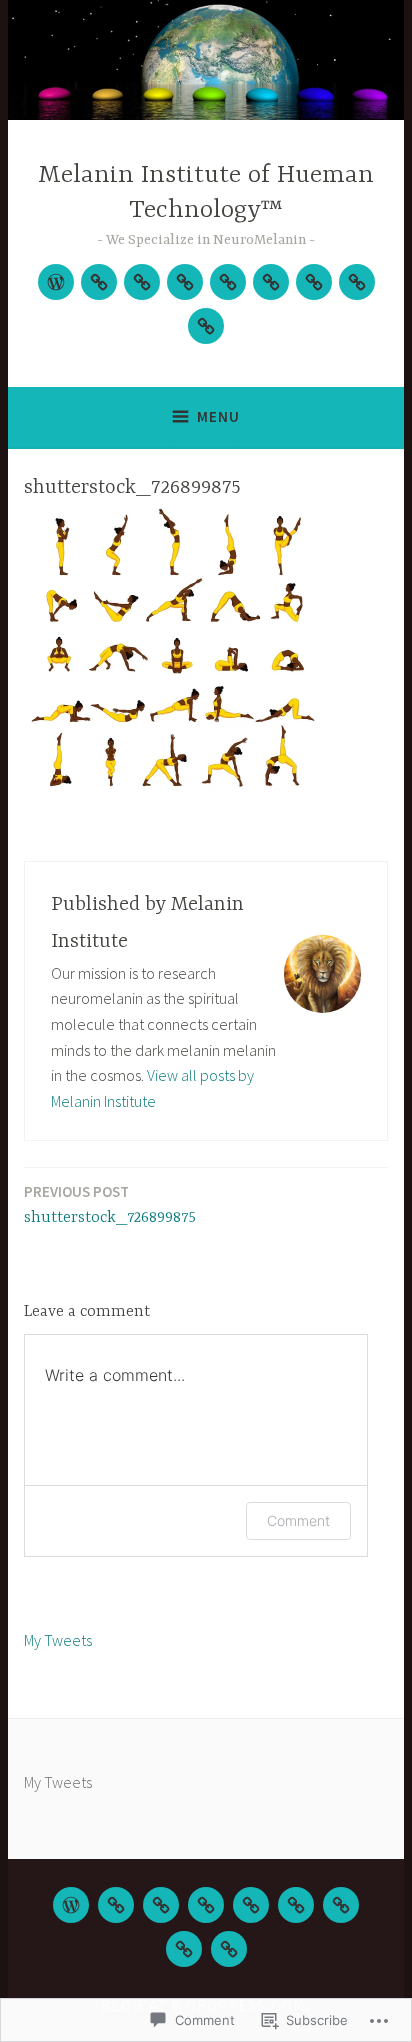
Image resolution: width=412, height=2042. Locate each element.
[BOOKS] (251, 1905)
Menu (218, 416)
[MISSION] (184, 1949)
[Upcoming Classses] (185, 282)
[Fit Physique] (314, 282)
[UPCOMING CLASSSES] (206, 1905)
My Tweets (58, 1640)
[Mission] (357, 282)
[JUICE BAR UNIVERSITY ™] (296, 1905)
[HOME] (71, 1905)
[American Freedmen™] (206, 326)
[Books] (228, 282)
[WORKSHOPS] (142, 282)
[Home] (56, 282)
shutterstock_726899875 (110, 1204)
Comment (298, 1520)
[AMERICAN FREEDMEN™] (229, 1949)
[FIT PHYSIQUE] (341, 1905)
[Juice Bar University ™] (271, 282)
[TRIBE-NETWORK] (99, 282)
